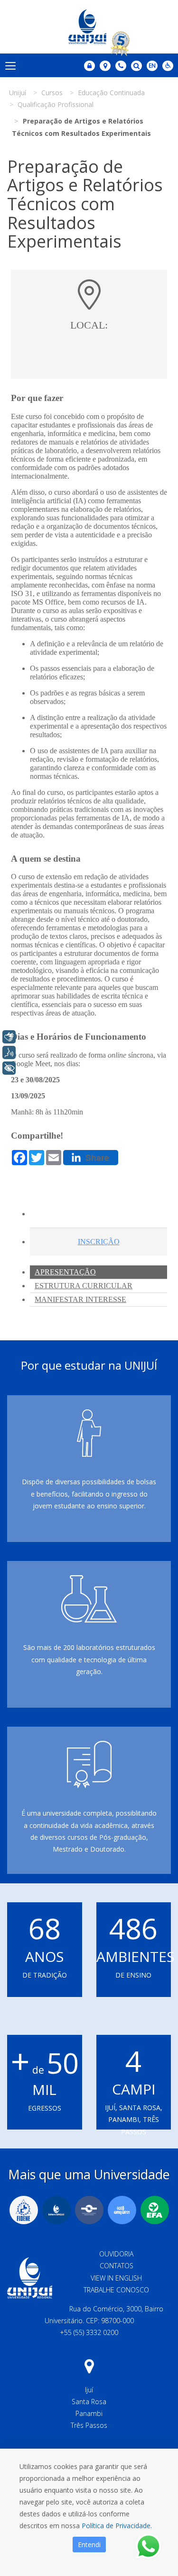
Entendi (89, 2545)
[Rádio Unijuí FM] (122, 2210)
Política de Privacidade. (117, 2526)
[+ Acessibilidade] (9, 1068)
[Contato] (121, 66)
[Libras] (9, 1037)
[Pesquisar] (136, 66)
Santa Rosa (89, 2402)
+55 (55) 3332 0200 (89, 2332)
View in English (116, 2278)
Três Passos (89, 2425)
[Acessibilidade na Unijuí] (168, 66)
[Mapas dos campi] (105, 66)
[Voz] (9, 1052)
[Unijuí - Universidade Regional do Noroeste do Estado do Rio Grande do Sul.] (89, 27)
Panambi (89, 2413)
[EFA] (155, 2210)
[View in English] (152, 67)
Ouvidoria (116, 2254)
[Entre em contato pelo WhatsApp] (148, 2546)
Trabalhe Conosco (116, 2290)
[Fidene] (24, 2210)
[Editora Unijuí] (56, 2210)
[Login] (89, 66)
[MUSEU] (89, 2210)
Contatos (117, 2266)
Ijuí (89, 2390)
